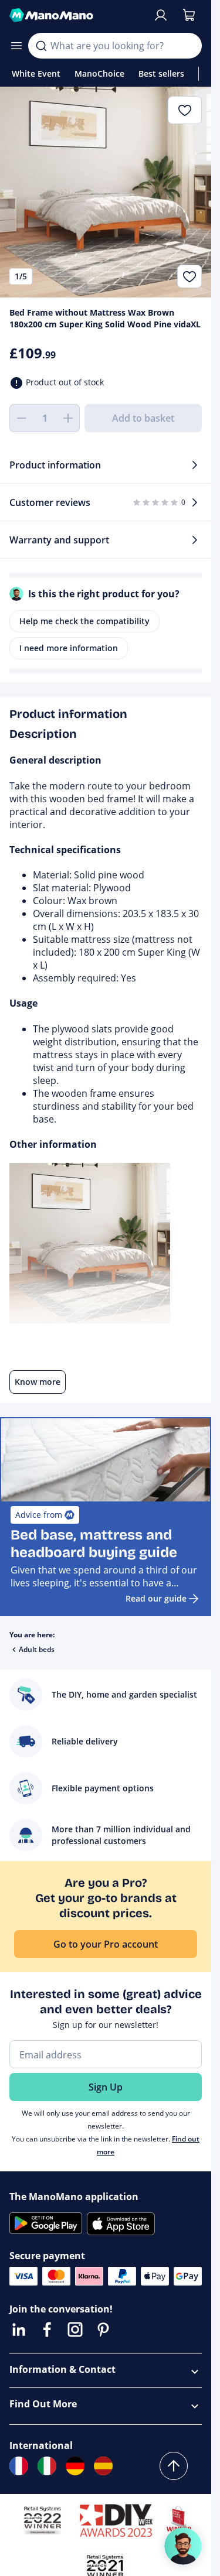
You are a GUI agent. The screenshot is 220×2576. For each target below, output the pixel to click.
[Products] (16, 46)
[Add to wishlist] (189, 276)
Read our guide (156, 1598)
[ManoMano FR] (19, 2466)
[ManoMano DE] (75, 2466)
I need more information (69, 648)
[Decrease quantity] (21, 418)
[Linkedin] (19, 2329)
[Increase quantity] (68, 418)
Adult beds (37, 1649)
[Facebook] (47, 2329)
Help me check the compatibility (84, 621)
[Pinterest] (103, 2329)
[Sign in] (161, 15)
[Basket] (189, 15)
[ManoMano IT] (47, 2466)
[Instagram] (75, 2329)
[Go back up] (174, 2466)
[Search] (41, 46)
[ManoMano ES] (103, 2466)
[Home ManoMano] (76, 15)
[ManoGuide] (183, 2546)
